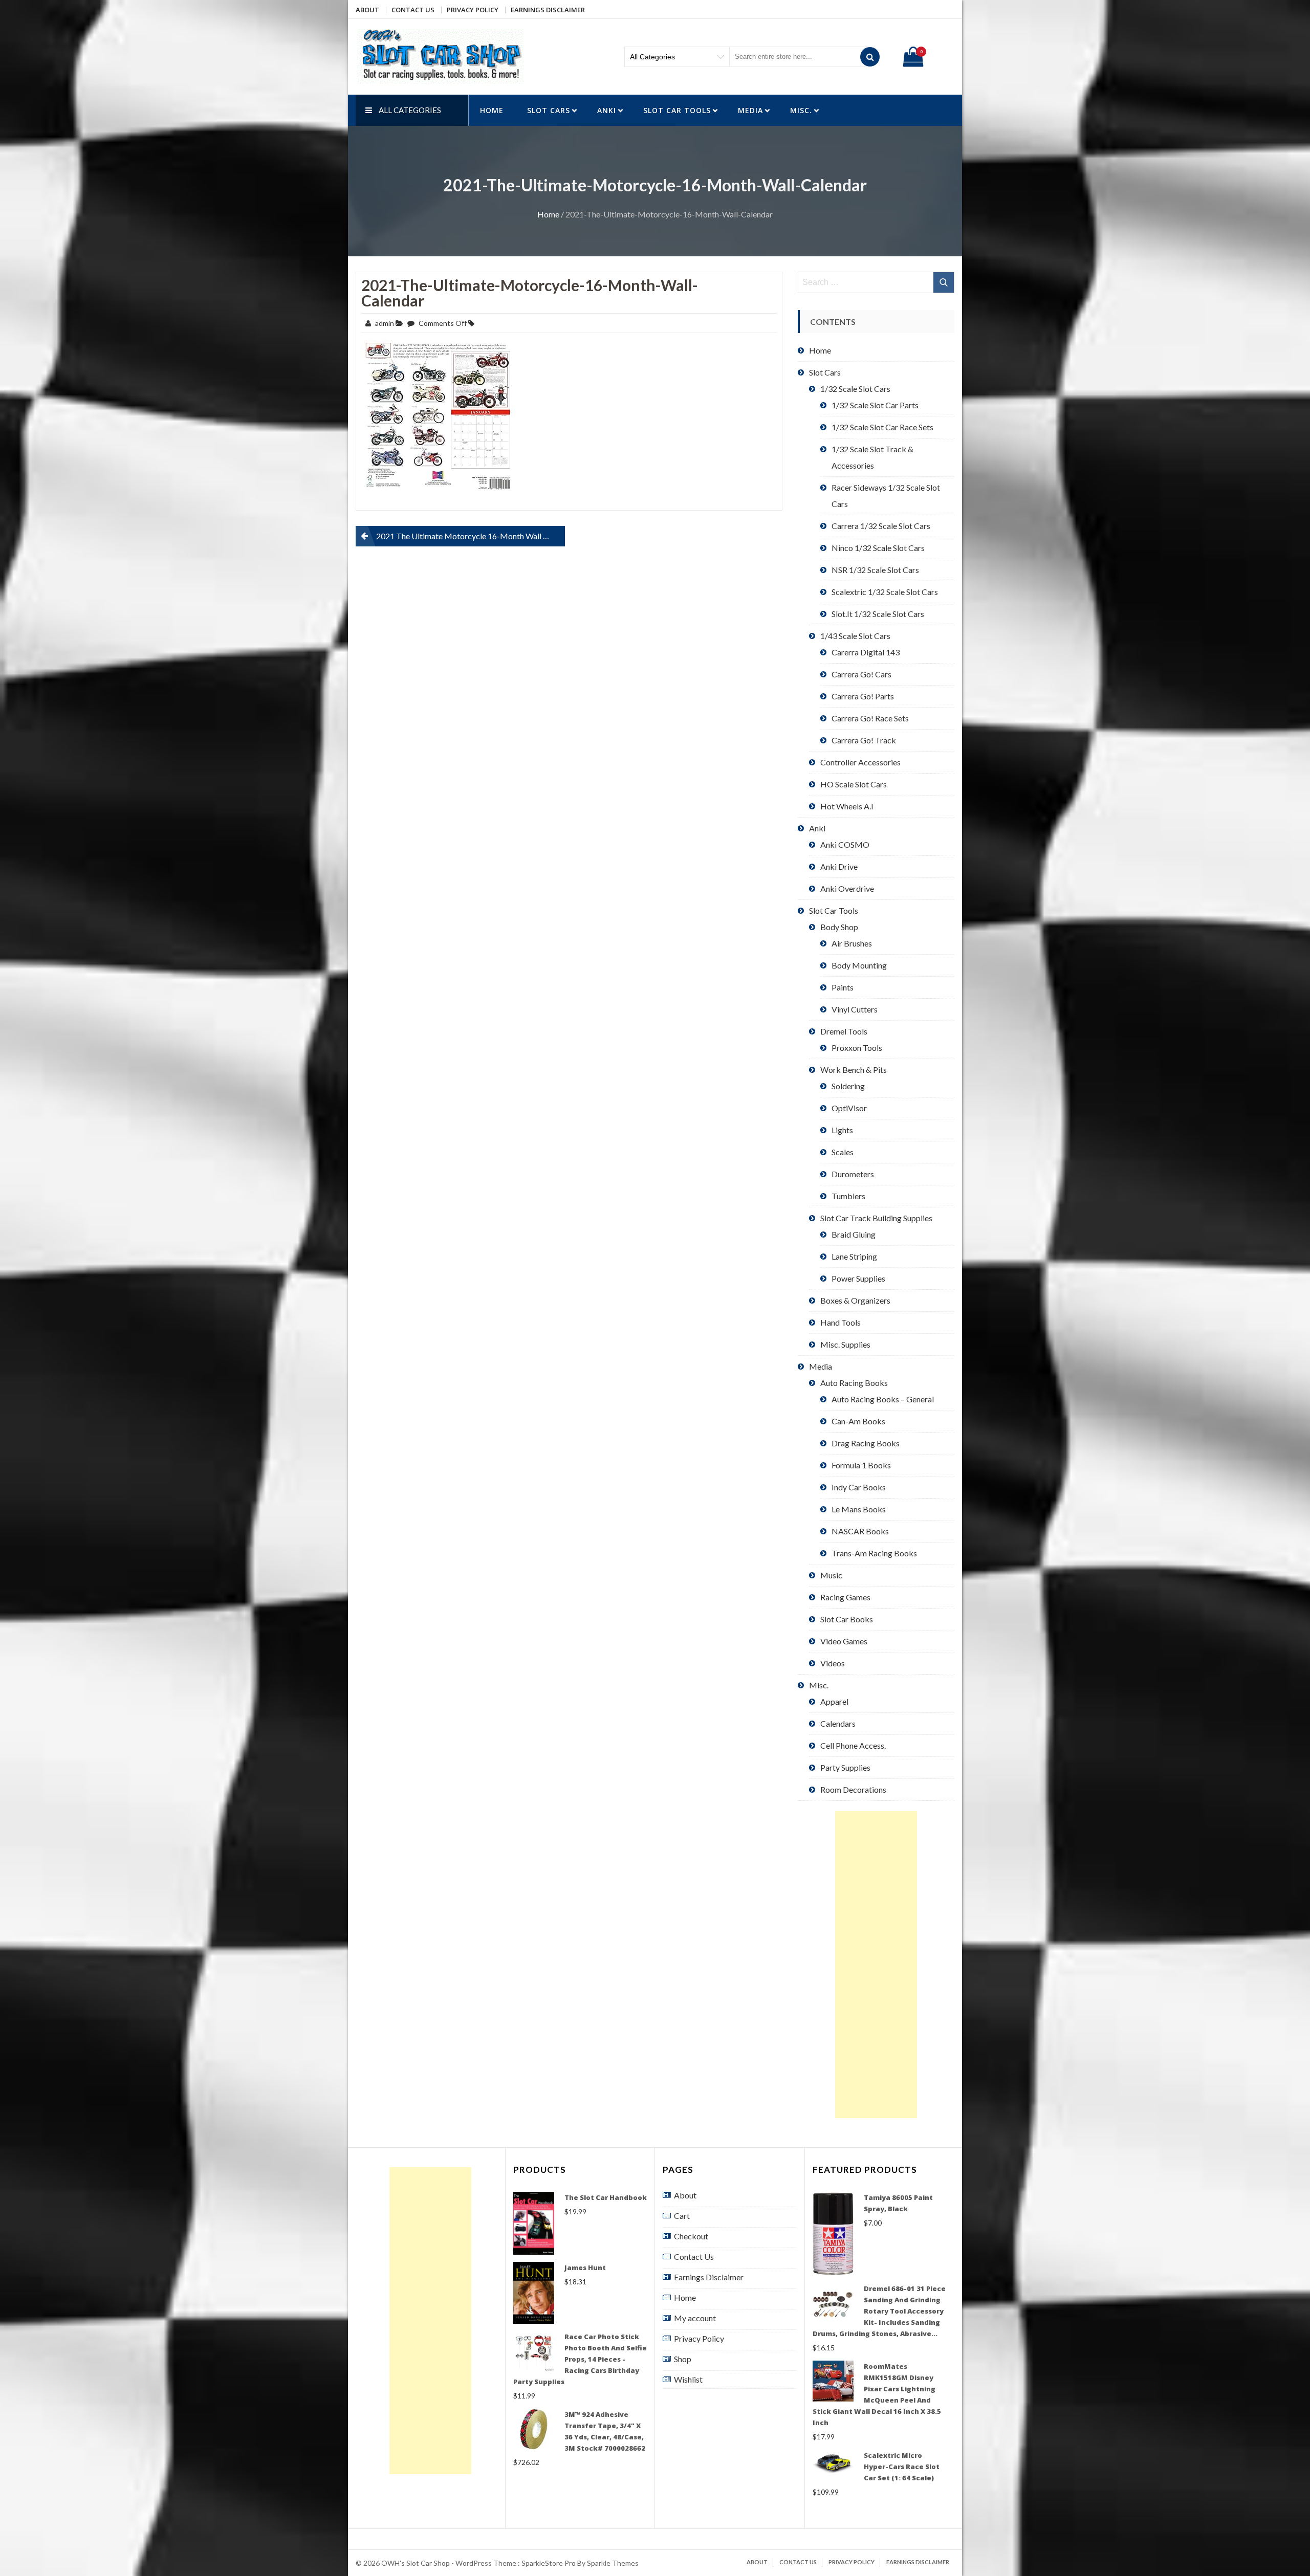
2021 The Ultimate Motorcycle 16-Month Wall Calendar (471, 536)
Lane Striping (854, 1256)
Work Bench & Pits (854, 1070)
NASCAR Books (860, 1531)
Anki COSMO (845, 844)
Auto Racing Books (854, 1383)
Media (750, 110)
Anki (607, 110)
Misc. (801, 110)
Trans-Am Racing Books (874, 1553)
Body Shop (839, 927)
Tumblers (848, 1196)
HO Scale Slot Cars (854, 784)
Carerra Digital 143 (866, 652)
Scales (843, 1152)
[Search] (870, 57)
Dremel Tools (844, 1031)
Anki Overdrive (847, 888)
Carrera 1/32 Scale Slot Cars (881, 526)
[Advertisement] (876, 1965)
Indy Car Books (859, 1487)
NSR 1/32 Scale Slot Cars (875, 570)
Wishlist (688, 2379)
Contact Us (413, 10)
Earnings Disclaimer (548, 10)
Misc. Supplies (845, 1344)
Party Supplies (845, 1767)
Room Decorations (853, 1789)
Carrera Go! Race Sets (870, 718)
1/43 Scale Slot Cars (855, 636)
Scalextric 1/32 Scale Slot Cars (885, 592)
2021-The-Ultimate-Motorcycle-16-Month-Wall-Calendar (530, 293)
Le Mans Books (859, 1509)
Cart (682, 2216)
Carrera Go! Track (864, 740)
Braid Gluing (854, 1234)
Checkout (691, 2236)
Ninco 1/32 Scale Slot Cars (878, 548)
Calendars (838, 1723)
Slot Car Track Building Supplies (876, 1218)
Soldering (848, 1086)
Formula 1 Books (861, 1465)
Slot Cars (549, 110)
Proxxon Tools (857, 1048)
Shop (683, 2359)
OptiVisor (849, 1108)
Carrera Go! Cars (861, 674)
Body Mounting (859, 965)
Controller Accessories (860, 762)
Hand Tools (840, 1322)
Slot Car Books (847, 1619)
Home (492, 110)
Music (831, 1575)
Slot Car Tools (677, 110)
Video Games (844, 1641)
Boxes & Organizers (855, 1300)
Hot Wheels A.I (847, 806)
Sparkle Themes (613, 2563)
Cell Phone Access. (853, 1745)
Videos (833, 1663)
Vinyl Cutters (855, 1009)
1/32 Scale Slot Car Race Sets (882, 427)
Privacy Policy (473, 10)
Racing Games (845, 1597)
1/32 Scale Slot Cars (855, 389)
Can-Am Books (858, 1421)
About (367, 10)
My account (695, 2318)
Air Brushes (852, 943)
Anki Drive (839, 866)
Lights (842, 1130)
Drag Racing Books (866, 1443)
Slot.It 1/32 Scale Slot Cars (878, 614)
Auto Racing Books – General (883, 1399)
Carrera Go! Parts (863, 696)
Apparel (834, 1701)
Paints (843, 987)
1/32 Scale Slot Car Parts (875, 405)
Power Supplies (858, 1278)
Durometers (853, 1174)
